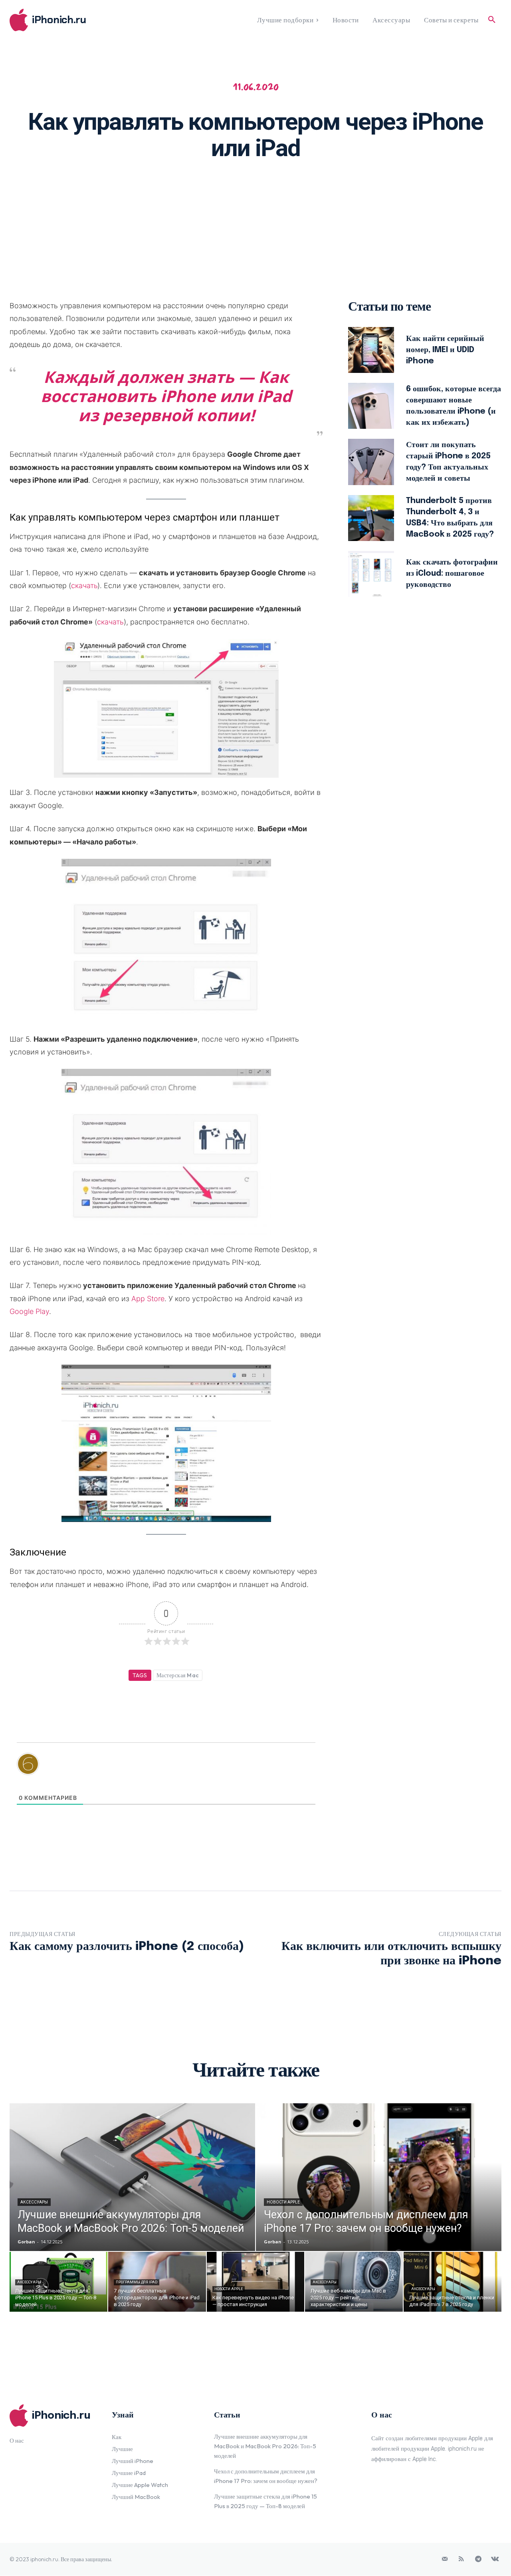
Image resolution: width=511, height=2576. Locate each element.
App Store (148, 1299)
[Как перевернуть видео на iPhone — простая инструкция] (256, 2282)
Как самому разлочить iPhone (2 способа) (127, 1947)
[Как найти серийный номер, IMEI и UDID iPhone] (371, 350)
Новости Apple (283, 2202)
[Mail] (445, 2559)
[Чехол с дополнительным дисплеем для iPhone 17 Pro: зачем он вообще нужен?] (379, 2177)
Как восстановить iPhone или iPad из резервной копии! (166, 396)
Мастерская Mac (178, 1675)
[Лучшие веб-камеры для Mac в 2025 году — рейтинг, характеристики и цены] (354, 2282)
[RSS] (461, 2559)
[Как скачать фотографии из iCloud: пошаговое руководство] (371, 574)
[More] (359, 193)
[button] (492, 20)
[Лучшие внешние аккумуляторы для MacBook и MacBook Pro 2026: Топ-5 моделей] (132, 2177)
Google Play (29, 1311)
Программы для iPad (137, 2282)
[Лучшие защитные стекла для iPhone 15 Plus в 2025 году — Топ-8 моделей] (58, 2282)
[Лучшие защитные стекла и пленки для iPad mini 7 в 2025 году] (453, 2282)
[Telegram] (478, 2559)
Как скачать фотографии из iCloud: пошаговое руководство (452, 574)
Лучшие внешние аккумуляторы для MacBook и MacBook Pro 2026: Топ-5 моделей (265, 2446)
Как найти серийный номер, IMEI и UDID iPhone (445, 350)
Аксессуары (34, 2202)
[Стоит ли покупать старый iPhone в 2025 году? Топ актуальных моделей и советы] (371, 462)
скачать (84, 586)
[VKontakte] (495, 2559)
